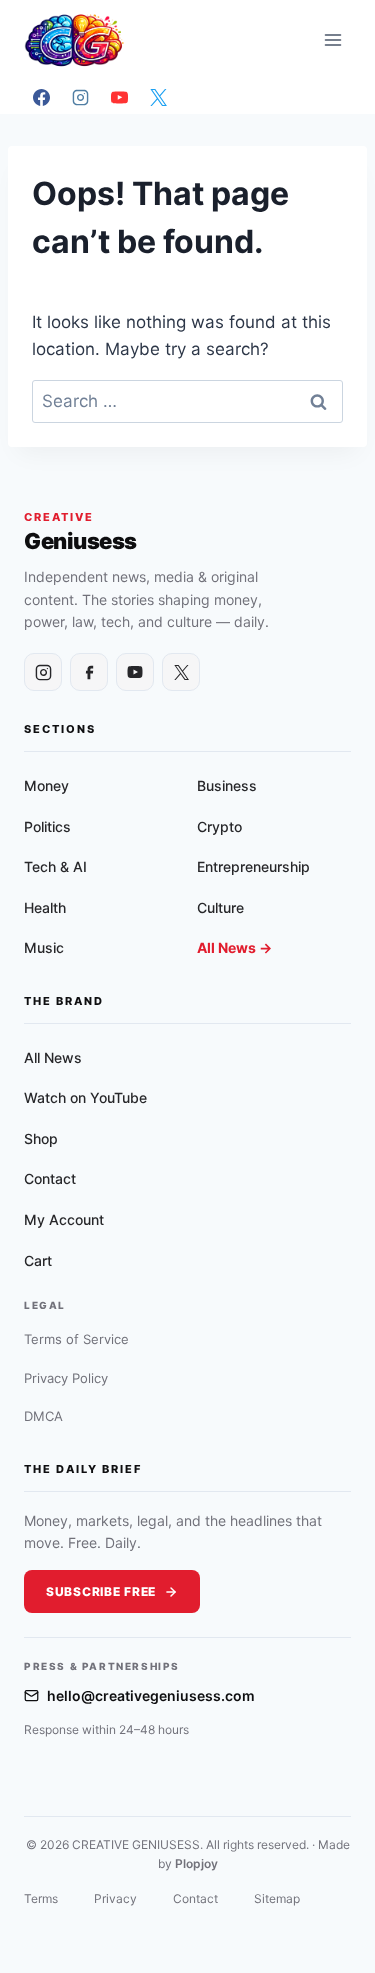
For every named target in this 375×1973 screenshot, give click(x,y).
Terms (41, 1898)
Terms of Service (76, 1339)
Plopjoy (196, 1863)
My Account (64, 1219)
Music (44, 947)
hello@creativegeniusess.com (151, 1695)
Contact (50, 1178)
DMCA (43, 1416)
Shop (41, 1138)
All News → (234, 947)
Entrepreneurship (253, 866)
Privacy (115, 1898)
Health (45, 907)
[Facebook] (41, 97)
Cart (38, 1260)
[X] (158, 97)
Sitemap (277, 1898)
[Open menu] (332, 39)
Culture (220, 907)
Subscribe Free (101, 1591)
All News (53, 1057)
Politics (47, 826)
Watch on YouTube (85, 1097)
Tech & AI (55, 866)
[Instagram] (80, 97)
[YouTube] (119, 97)
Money (46, 785)
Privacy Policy (66, 1378)
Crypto (219, 826)
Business (227, 785)
